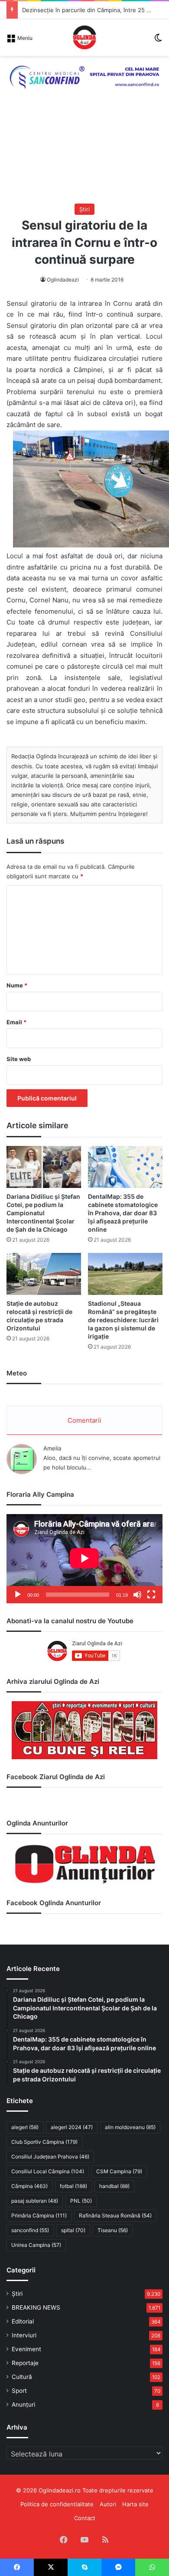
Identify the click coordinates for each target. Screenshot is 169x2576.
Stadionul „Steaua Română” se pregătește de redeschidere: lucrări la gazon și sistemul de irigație (123, 1320)
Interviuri (24, 2335)
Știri (84, 209)
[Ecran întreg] (151, 1595)
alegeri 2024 (72, 2127)
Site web (19, 1059)
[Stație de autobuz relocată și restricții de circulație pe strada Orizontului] (44, 1274)
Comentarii (84, 1420)
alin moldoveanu (130, 2127)
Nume (17, 985)
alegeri (25, 2127)
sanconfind (30, 2230)
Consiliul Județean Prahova (50, 2157)
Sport (19, 2391)
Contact (85, 2518)
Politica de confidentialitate (57, 2504)
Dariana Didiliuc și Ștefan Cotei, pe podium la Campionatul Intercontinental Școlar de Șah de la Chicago (43, 1213)
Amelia (52, 1448)
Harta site (135, 2504)
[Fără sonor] (137, 1595)
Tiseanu (113, 2230)
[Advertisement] (84, 155)
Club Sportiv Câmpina (44, 2142)
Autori (108, 2504)
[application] (84, 1558)
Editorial (23, 2321)
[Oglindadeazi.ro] (84, 37)
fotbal (73, 2186)
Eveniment (26, 2349)
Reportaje (25, 2363)
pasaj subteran (35, 2201)
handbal (114, 2186)
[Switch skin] (158, 40)
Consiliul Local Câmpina (48, 2171)
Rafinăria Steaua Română (115, 2215)
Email (16, 1022)
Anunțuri (23, 2404)
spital (73, 2230)
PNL (81, 2201)
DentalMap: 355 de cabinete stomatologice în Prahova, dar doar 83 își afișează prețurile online (123, 1213)
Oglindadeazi (63, 280)
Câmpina (29, 2186)
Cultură (22, 2377)
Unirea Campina (36, 2245)
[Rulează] (18, 1595)
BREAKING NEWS (36, 2307)
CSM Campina (119, 2171)
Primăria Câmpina (39, 2215)
